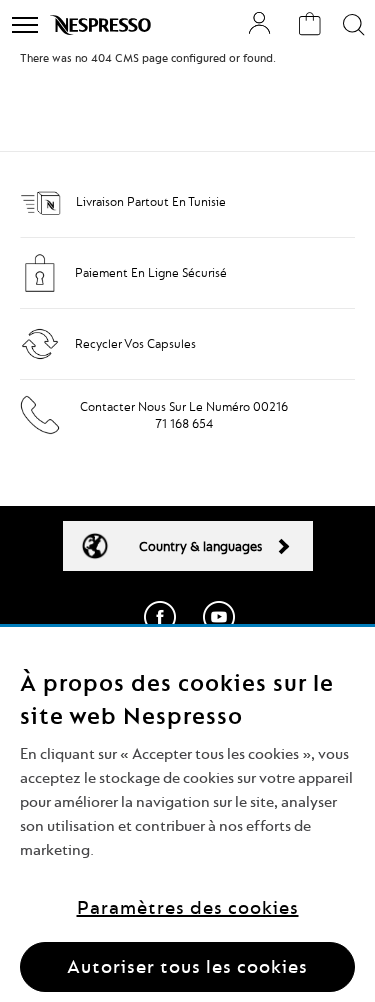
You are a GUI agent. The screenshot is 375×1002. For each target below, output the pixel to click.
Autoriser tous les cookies (187, 966)
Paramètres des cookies (188, 907)
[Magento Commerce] (102, 25)
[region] (187, 814)
